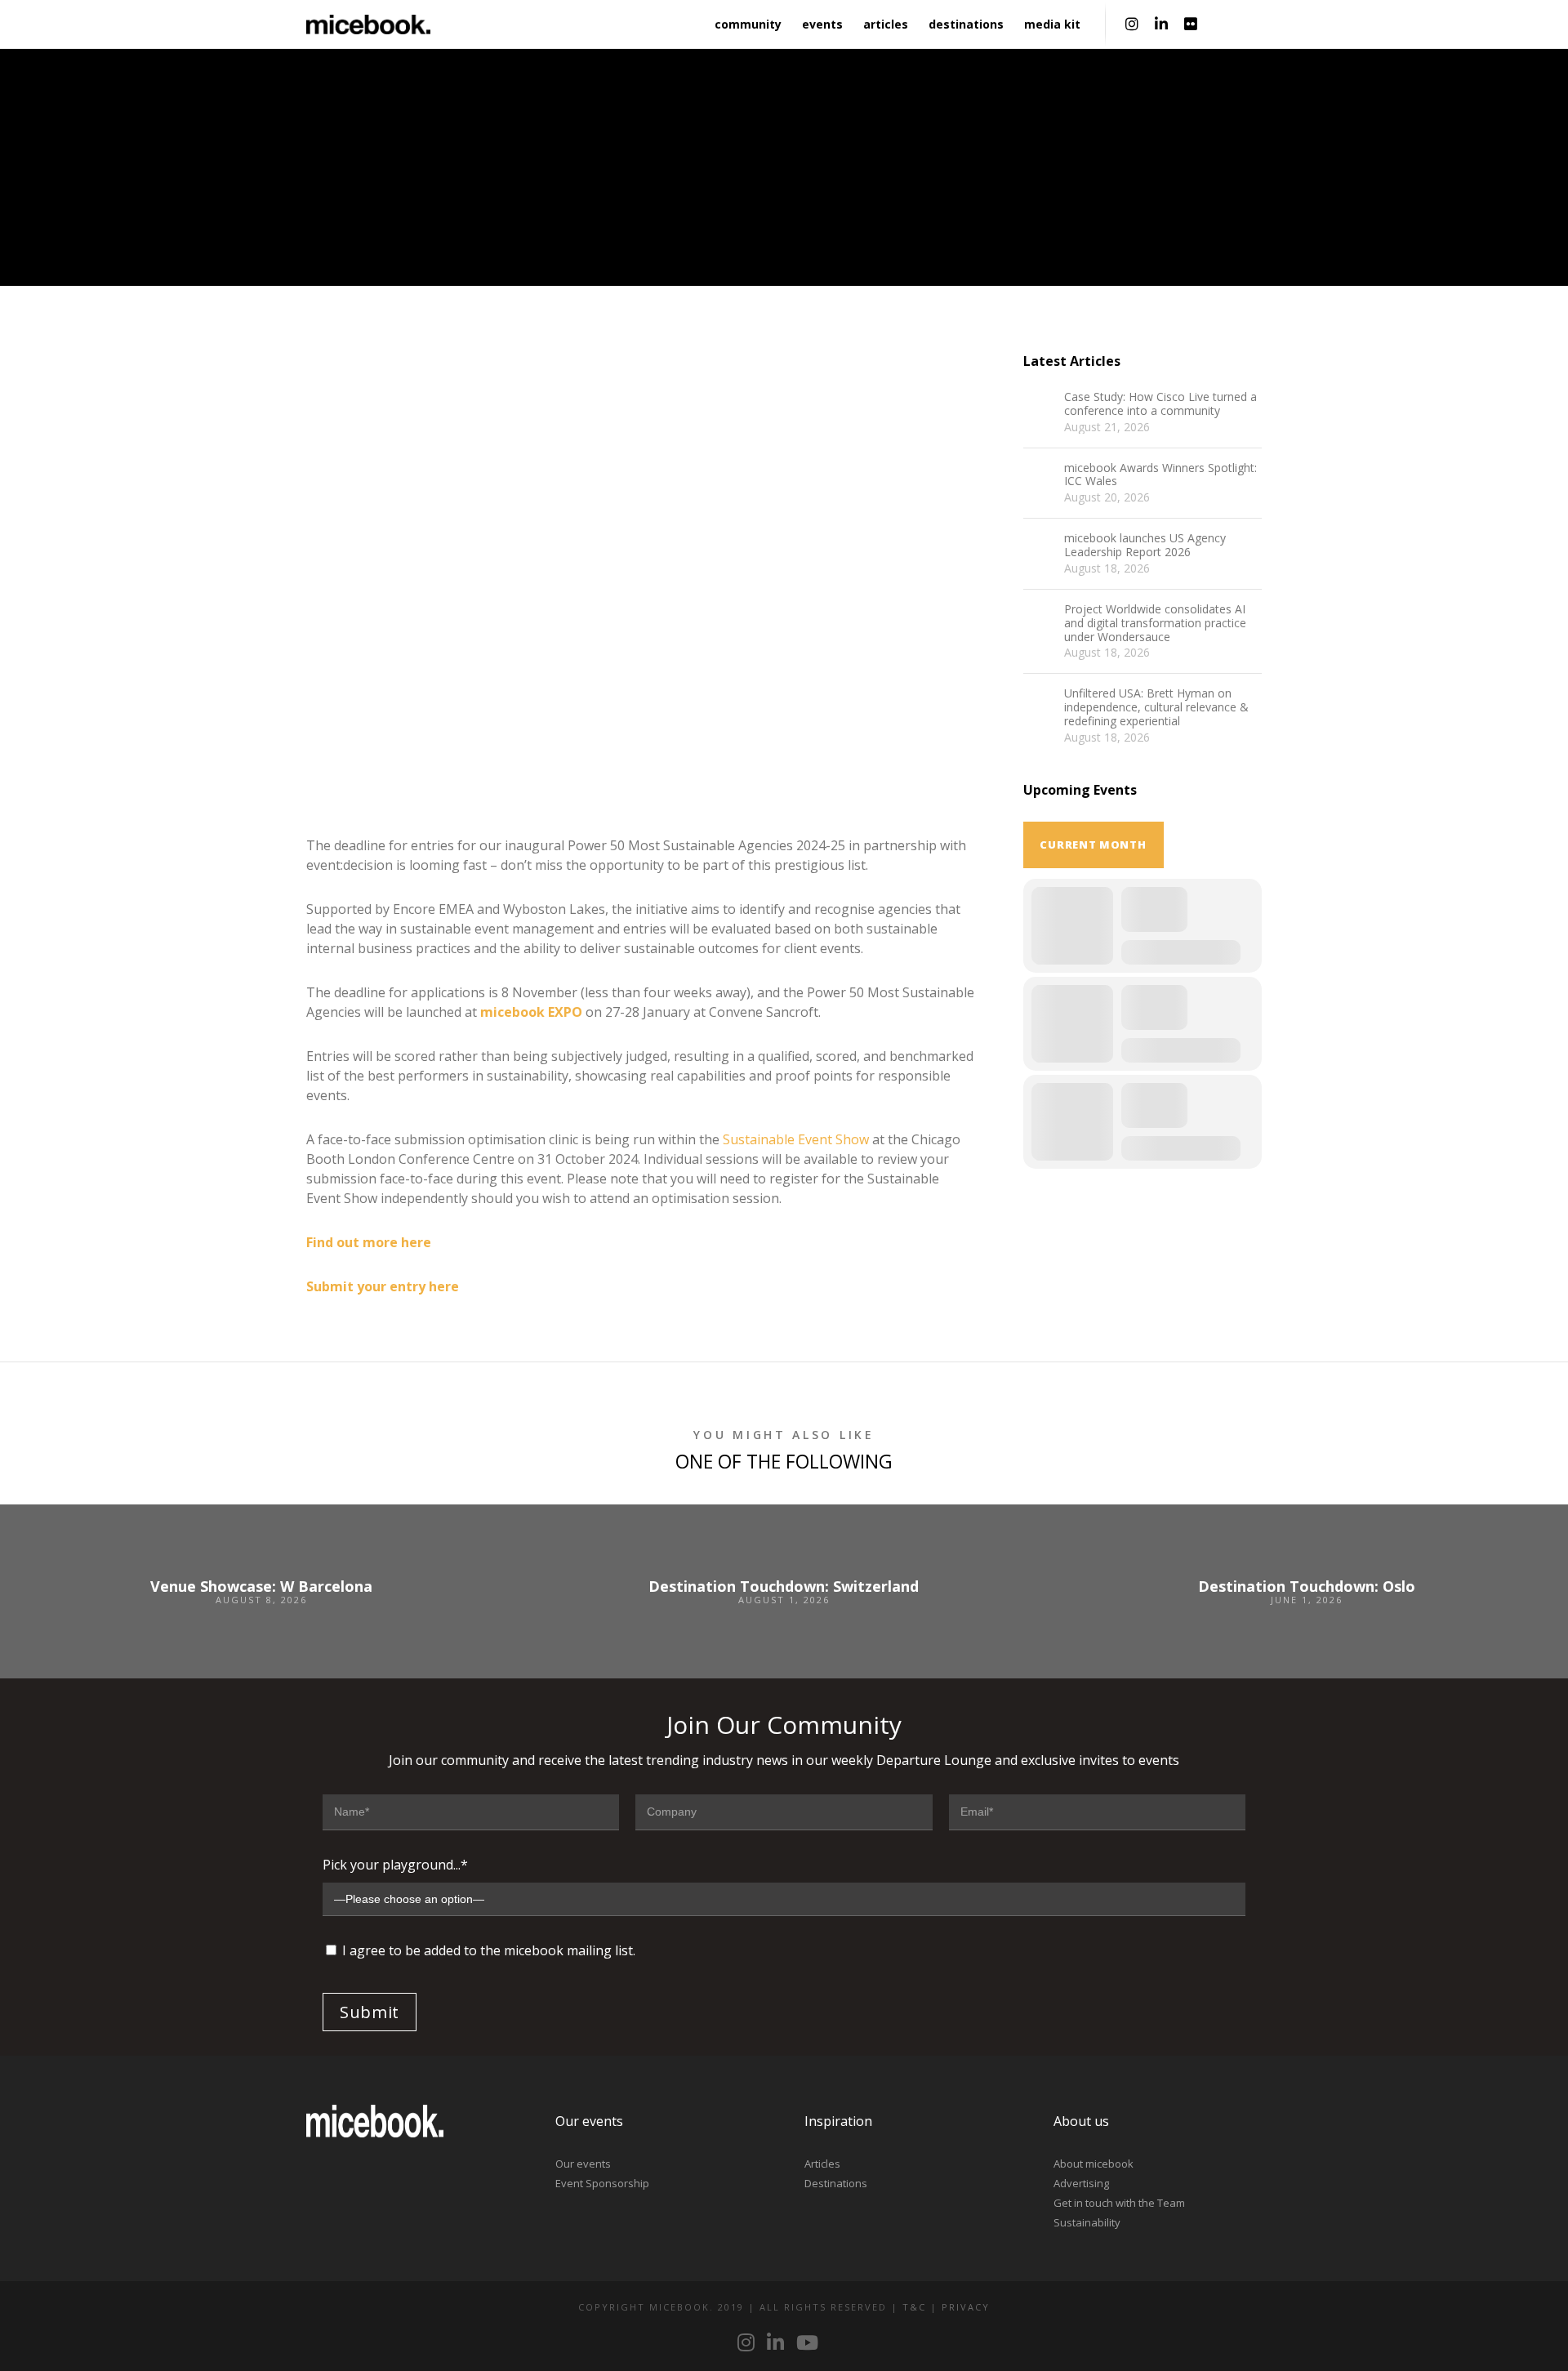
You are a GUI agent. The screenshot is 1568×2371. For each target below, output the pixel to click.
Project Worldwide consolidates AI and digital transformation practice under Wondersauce (1155, 623)
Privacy (966, 2307)
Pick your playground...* (395, 1865)
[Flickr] (1191, 25)
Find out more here (370, 1242)
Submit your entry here (383, 1286)
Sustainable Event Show (796, 1139)
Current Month (1093, 845)
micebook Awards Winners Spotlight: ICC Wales (1160, 475)
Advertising (1081, 2183)
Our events (583, 2164)
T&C (914, 2307)
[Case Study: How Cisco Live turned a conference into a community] (1040, 407)
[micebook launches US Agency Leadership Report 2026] (1040, 548)
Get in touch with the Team (1119, 2203)
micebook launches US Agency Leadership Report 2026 (1145, 546)
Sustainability (1087, 2222)
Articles (822, 2164)
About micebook (1094, 2164)
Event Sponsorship (602, 2183)
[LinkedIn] (1161, 25)
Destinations (836, 2183)
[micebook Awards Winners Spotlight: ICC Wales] (1040, 478)
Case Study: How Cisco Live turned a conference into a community (1160, 404)
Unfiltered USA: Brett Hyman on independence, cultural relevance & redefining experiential (1156, 707)
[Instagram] (1132, 25)
